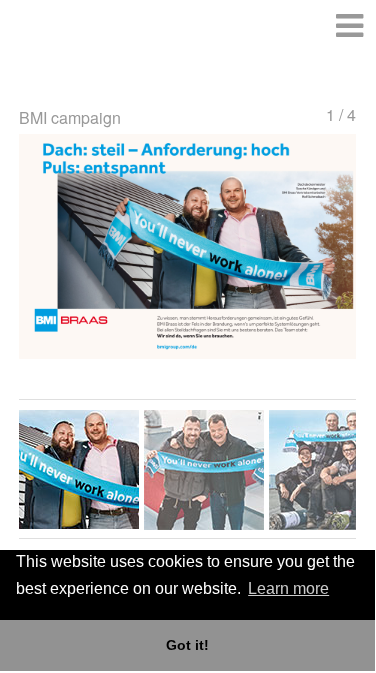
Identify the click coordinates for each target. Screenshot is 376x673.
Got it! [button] (187, 645)
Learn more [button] (288, 588)
